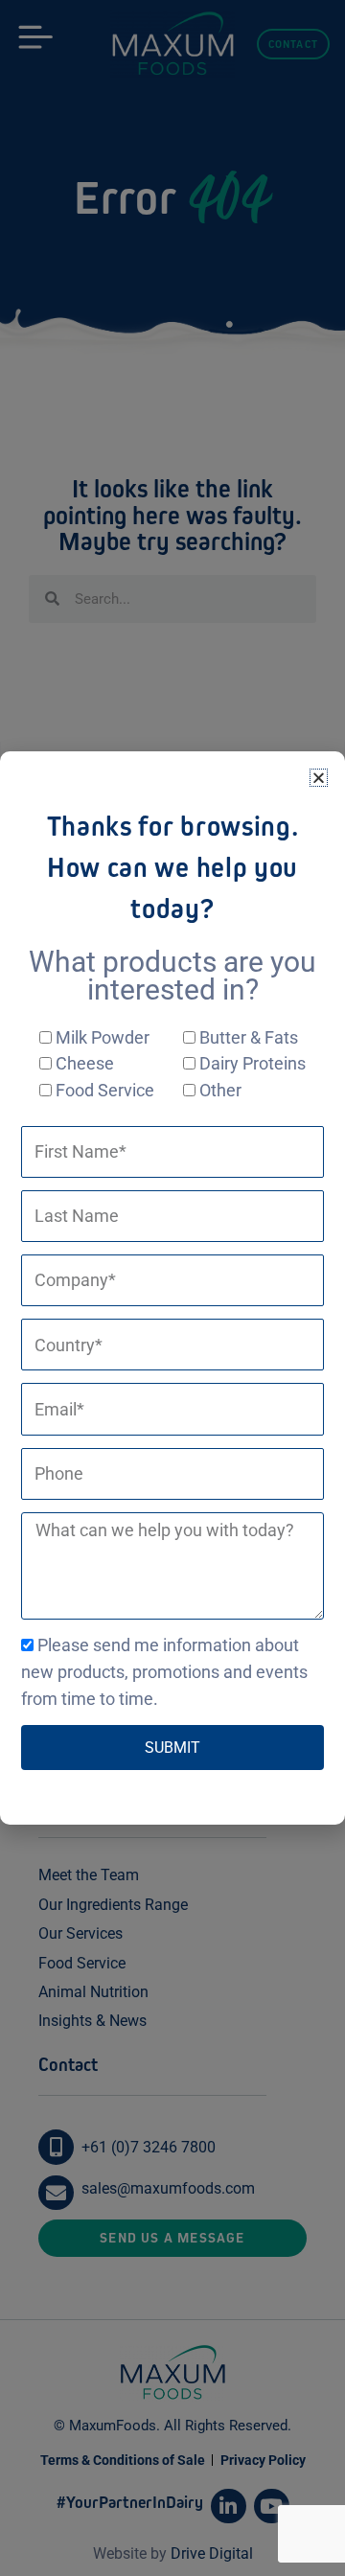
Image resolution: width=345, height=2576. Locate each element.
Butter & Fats (249, 1037)
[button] (319, 778)
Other (220, 1090)
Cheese (85, 1063)
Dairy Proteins (253, 1063)
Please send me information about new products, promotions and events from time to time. (164, 1671)
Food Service (105, 1090)
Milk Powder (103, 1037)
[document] (172, 1288)
